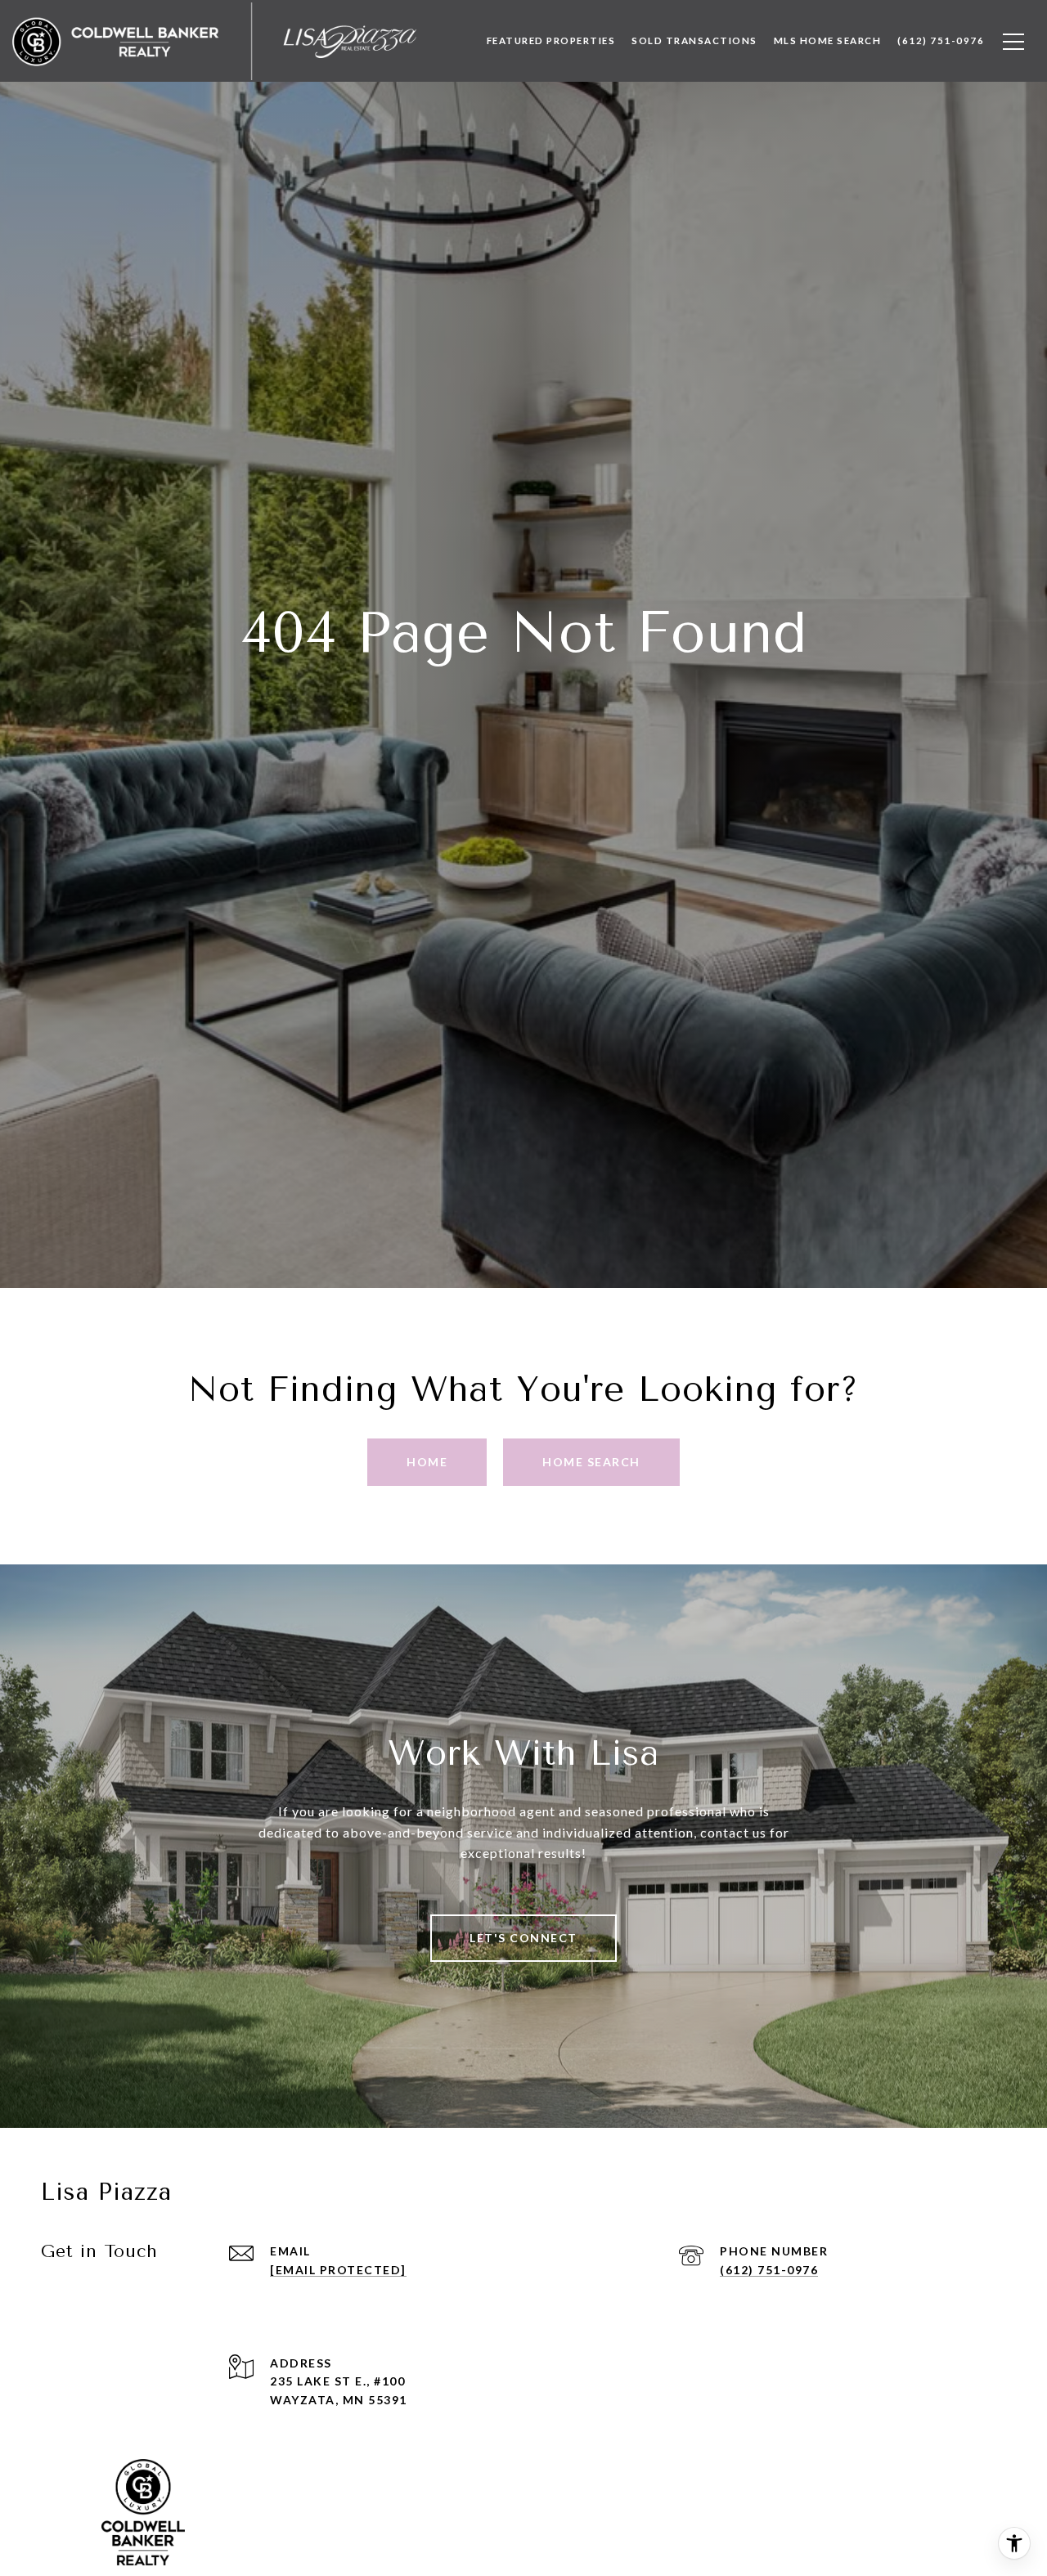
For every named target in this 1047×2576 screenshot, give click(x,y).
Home (427, 1462)
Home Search (591, 1462)
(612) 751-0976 (769, 2270)
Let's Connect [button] (523, 1938)
